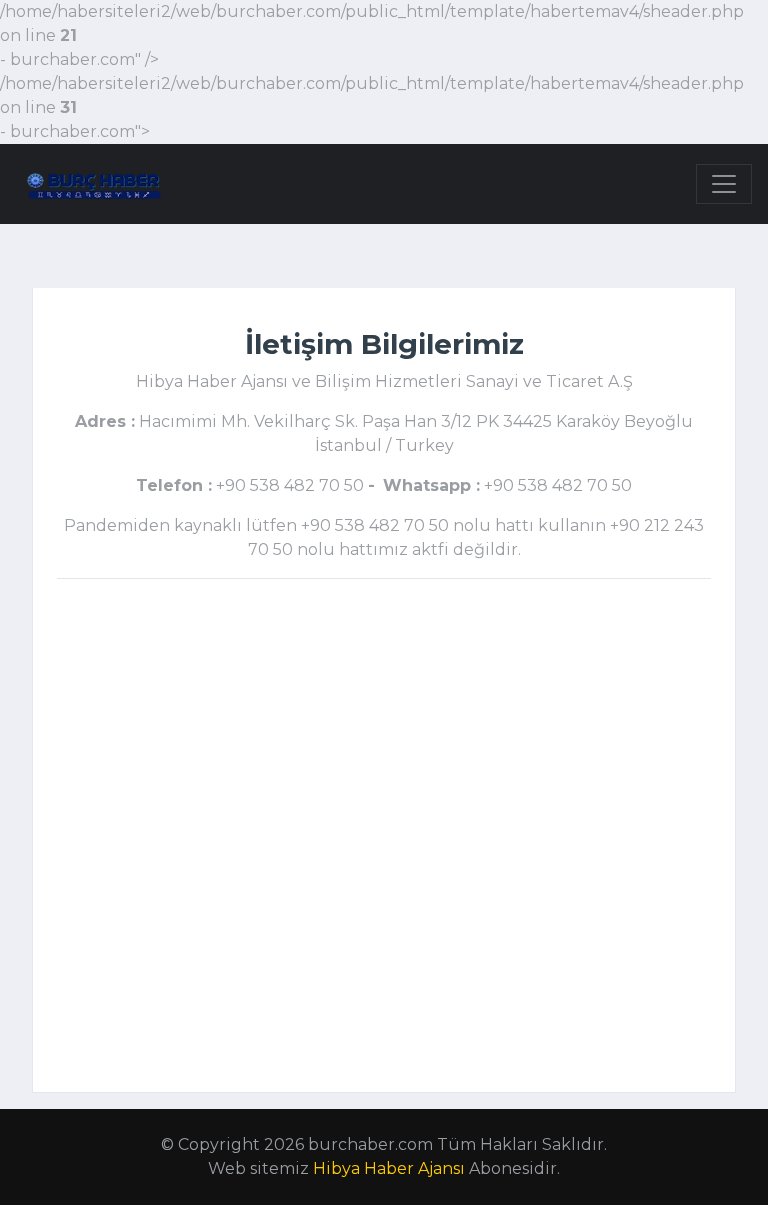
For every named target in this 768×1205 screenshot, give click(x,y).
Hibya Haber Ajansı (389, 1168)
